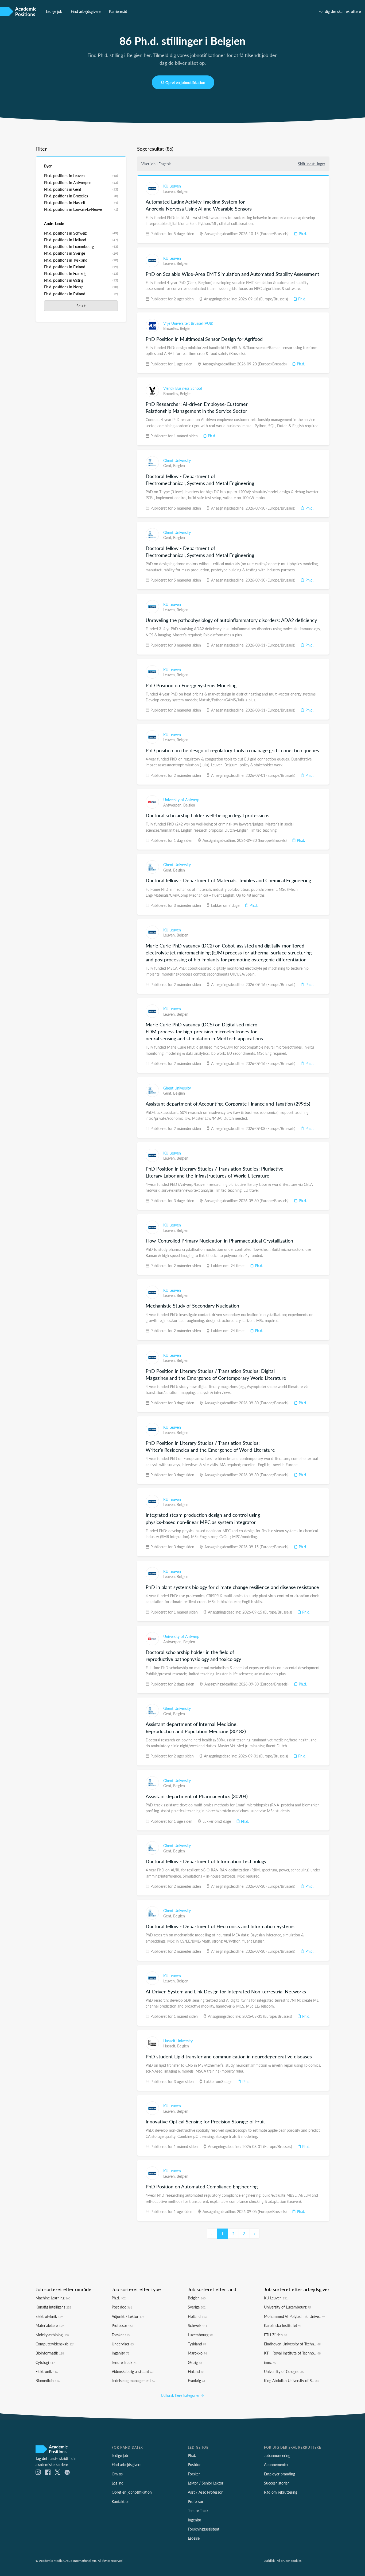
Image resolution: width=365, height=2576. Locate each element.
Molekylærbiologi (52, 2335)
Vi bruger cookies (289, 2560)
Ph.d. (302, 234)
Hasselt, (170, 2046)
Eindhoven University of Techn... (292, 2344)
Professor (122, 2325)
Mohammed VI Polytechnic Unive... (295, 2316)
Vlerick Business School (183, 388)
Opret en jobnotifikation (185, 82)
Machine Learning (53, 2298)
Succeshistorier (276, 2483)
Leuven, (170, 191)
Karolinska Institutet (283, 2325)
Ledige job (54, 11)
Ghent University (177, 460)
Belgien (183, 191)
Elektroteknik (49, 2316)
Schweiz (197, 2325)
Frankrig (197, 2380)
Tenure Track (124, 2362)
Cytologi (45, 2362)
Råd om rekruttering (281, 2492)
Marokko (197, 2353)
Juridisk (269, 2560)
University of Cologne (284, 2371)
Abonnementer (276, 2464)
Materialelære (50, 2325)
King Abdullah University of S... (291, 2380)
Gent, (168, 465)
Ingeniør (121, 2353)
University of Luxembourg (287, 2307)
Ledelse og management (133, 2380)
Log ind (118, 2483)
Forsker (121, 2335)
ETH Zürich (275, 2335)
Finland (196, 2371)
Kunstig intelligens (53, 2307)
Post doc (122, 2307)
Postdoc (195, 2464)
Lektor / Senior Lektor (206, 2483)
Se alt (81, 306)
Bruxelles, (172, 328)
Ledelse (194, 2538)
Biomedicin (48, 2380)
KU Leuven (172, 186)
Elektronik (47, 2371)
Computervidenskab (55, 2344)
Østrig (195, 2362)
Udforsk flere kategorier (181, 2395)
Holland (197, 2316)
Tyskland (197, 2344)
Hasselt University (178, 2041)
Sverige (197, 2307)
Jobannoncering (277, 2455)
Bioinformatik (50, 2353)
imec (270, 2362)
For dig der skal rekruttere (340, 11)
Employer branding (279, 2474)
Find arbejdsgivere (86, 11)
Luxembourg (200, 2335)
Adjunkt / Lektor (128, 2316)
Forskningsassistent (204, 2529)
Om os (117, 2474)
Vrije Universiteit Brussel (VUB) (188, 323)
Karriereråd (118, 11)
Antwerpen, (173, 805)
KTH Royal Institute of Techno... (292, 2353)
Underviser (123, 2344)
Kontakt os (121, 2501)
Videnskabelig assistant (133, 2371)
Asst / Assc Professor (205, 2492)
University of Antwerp (181, 800)
